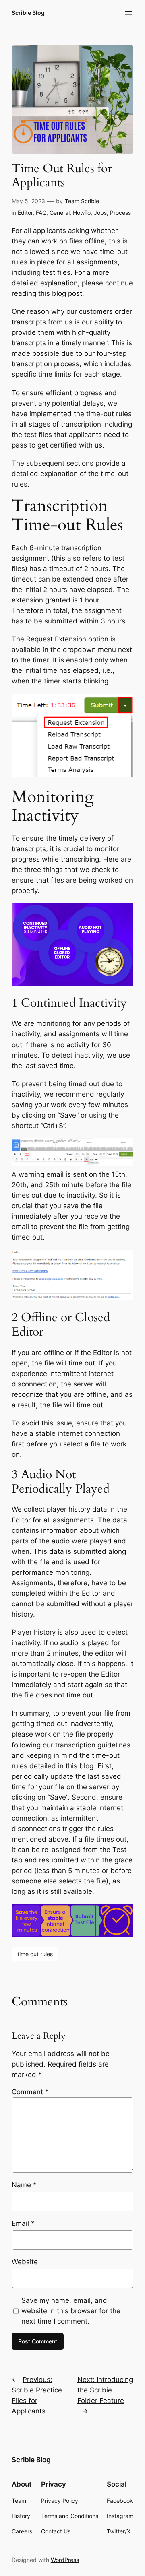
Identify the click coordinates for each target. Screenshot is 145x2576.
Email (23, 2223)
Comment (30, 2092)
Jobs (100, 213)
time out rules (35, 1954)
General (60, 213)
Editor (25, 213)
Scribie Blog (28, 13)
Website (25, 2262)
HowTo (82, 213)
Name (24, 2185)
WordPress (65, 2560)
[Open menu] (128, 13)
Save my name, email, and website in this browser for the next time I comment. (71, 2311)
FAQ (41, 213)
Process (120, 213)
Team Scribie (82, 201)
